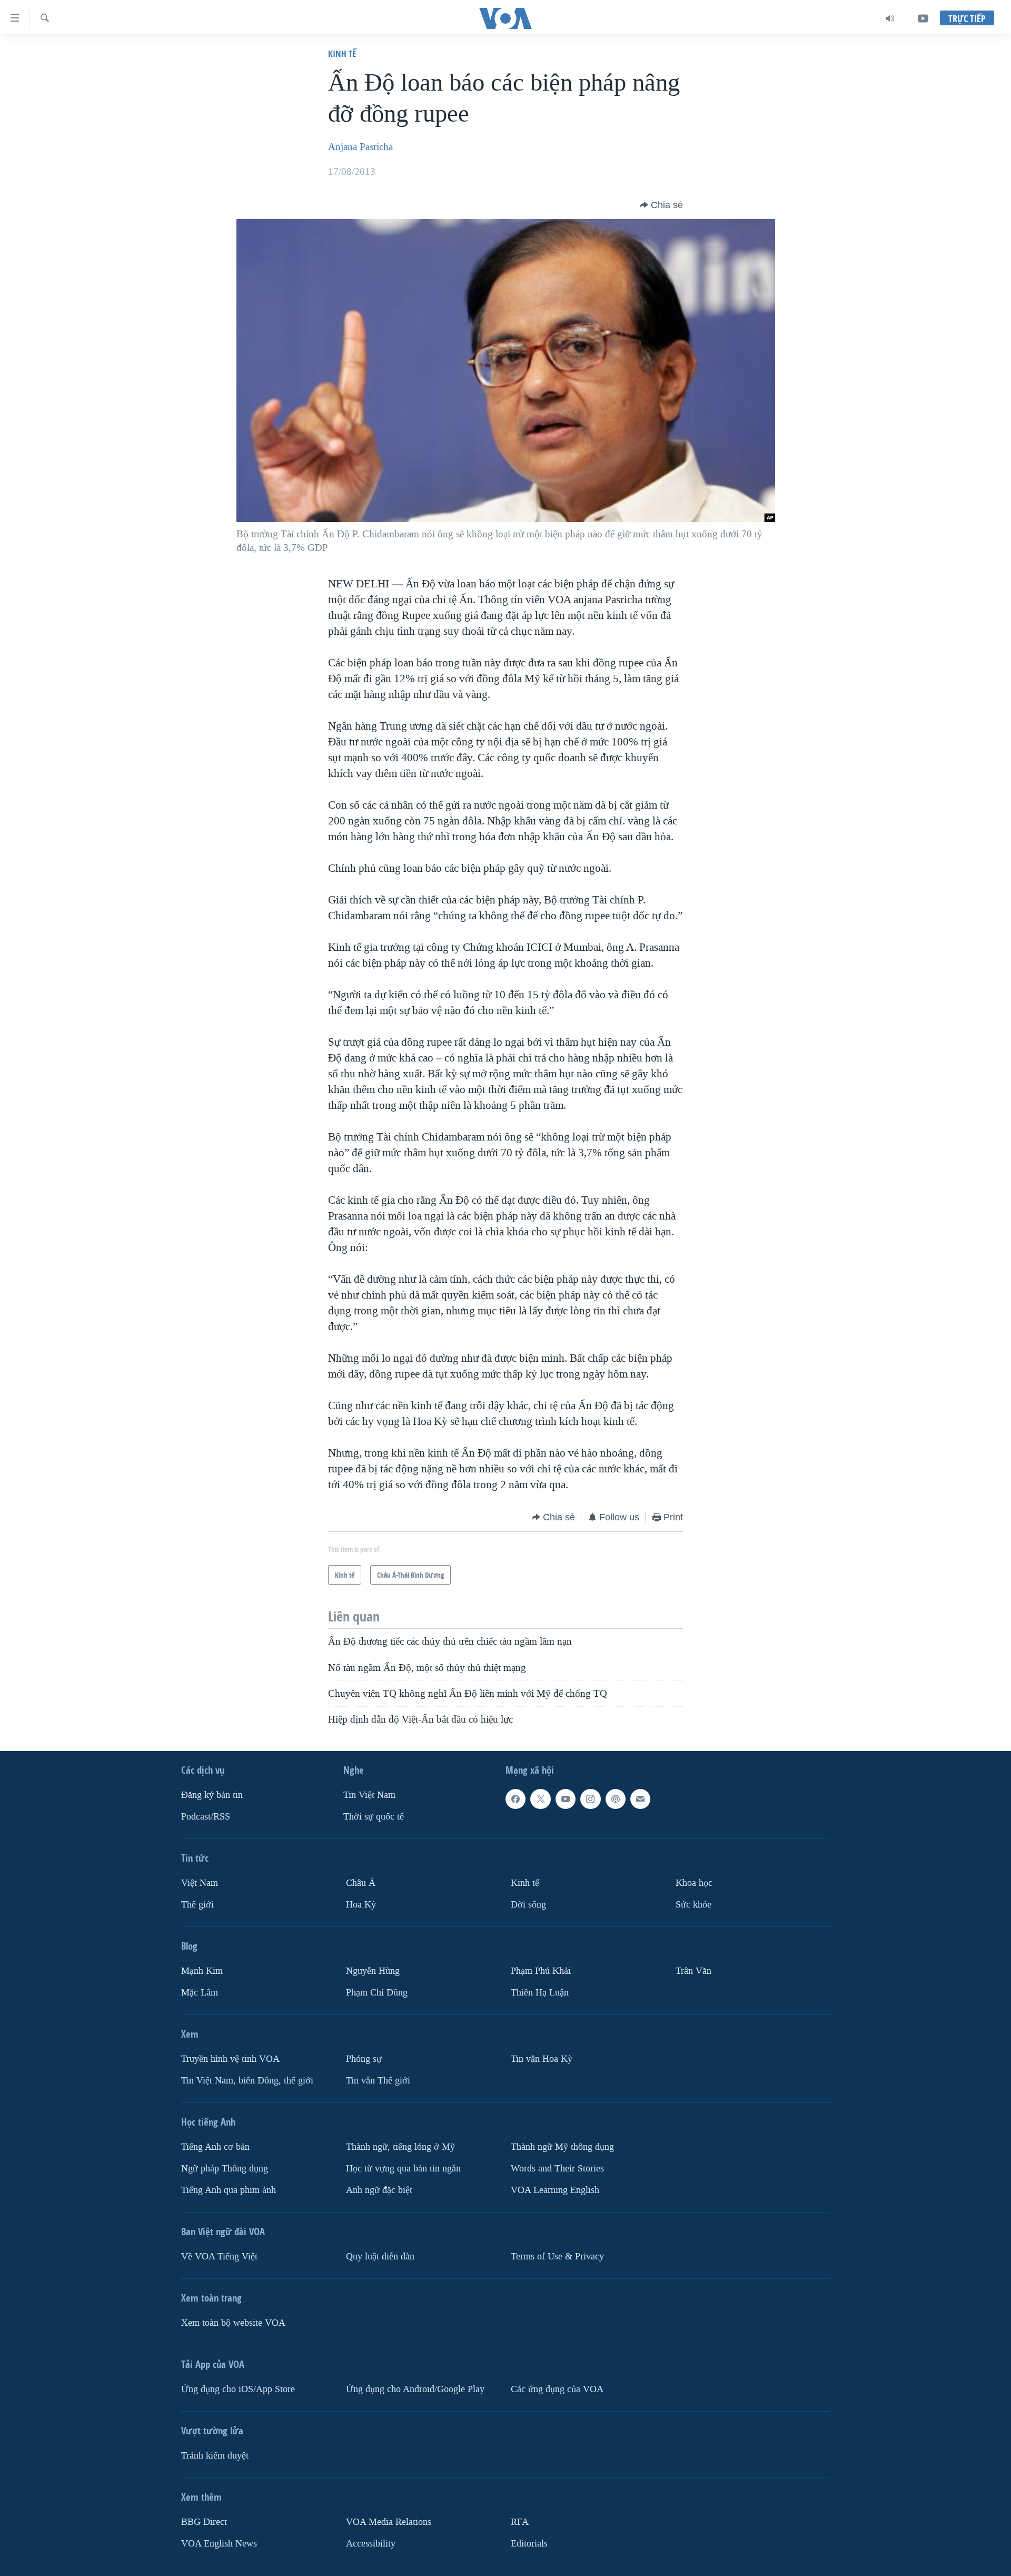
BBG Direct (204, 2522)
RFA (520, 2522)
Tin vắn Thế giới (378, 2081)
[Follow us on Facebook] (516, 1799)
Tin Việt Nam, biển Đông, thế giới (247, 2081)
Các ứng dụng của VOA (557, 2389)
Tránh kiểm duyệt (215, 2456)
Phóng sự (364, 2059)
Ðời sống (528, 1905)
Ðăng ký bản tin (212, 1795)
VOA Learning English (555, 2190)
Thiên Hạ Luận (540, 1993)
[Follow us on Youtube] (566, 1799)
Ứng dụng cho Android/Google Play (415, 2389)
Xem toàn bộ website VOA (233, 2323)
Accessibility (371, 2544)
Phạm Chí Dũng (377, 1993)
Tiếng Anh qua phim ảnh (229, 2190)
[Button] (661, 205)
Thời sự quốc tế (374, 1817)
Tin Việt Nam (369, 1795)
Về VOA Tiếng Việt (219, 2257)
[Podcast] (616, 1799)
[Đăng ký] (640, 1799)
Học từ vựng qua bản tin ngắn (403, 2169)
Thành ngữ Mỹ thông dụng (562, 2147)
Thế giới (197, 1905)
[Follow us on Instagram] (590, 1799)
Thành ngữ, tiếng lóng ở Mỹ (400, 2147)
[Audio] (890, 18)
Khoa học (694, 1883)
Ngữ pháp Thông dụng (225, 2169)
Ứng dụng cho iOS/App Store (238, 2389)
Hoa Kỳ (361, 1905)
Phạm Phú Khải (541, 1971)
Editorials (529, 2544)
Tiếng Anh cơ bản (215, 2147)
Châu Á (361, 1883)
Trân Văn (693, 1971)
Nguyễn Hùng (373, 1971)
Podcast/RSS (206, 1817)
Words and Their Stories (557, 2169)
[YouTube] (923, 18)
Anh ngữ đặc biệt (379, 2190)
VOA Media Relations (389, 2522)
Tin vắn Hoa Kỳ (542, 2059)
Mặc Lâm (200, 1993)
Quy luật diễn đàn (380, 2257)
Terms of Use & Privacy (557, 2257)
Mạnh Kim (202, 1971)
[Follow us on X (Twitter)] (540, 1799)
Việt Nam (200, 1883)
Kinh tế (342, 53)
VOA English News (219, 2544)
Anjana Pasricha (360, 147)
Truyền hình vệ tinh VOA (230, 2059)
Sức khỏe (693, 1905)
